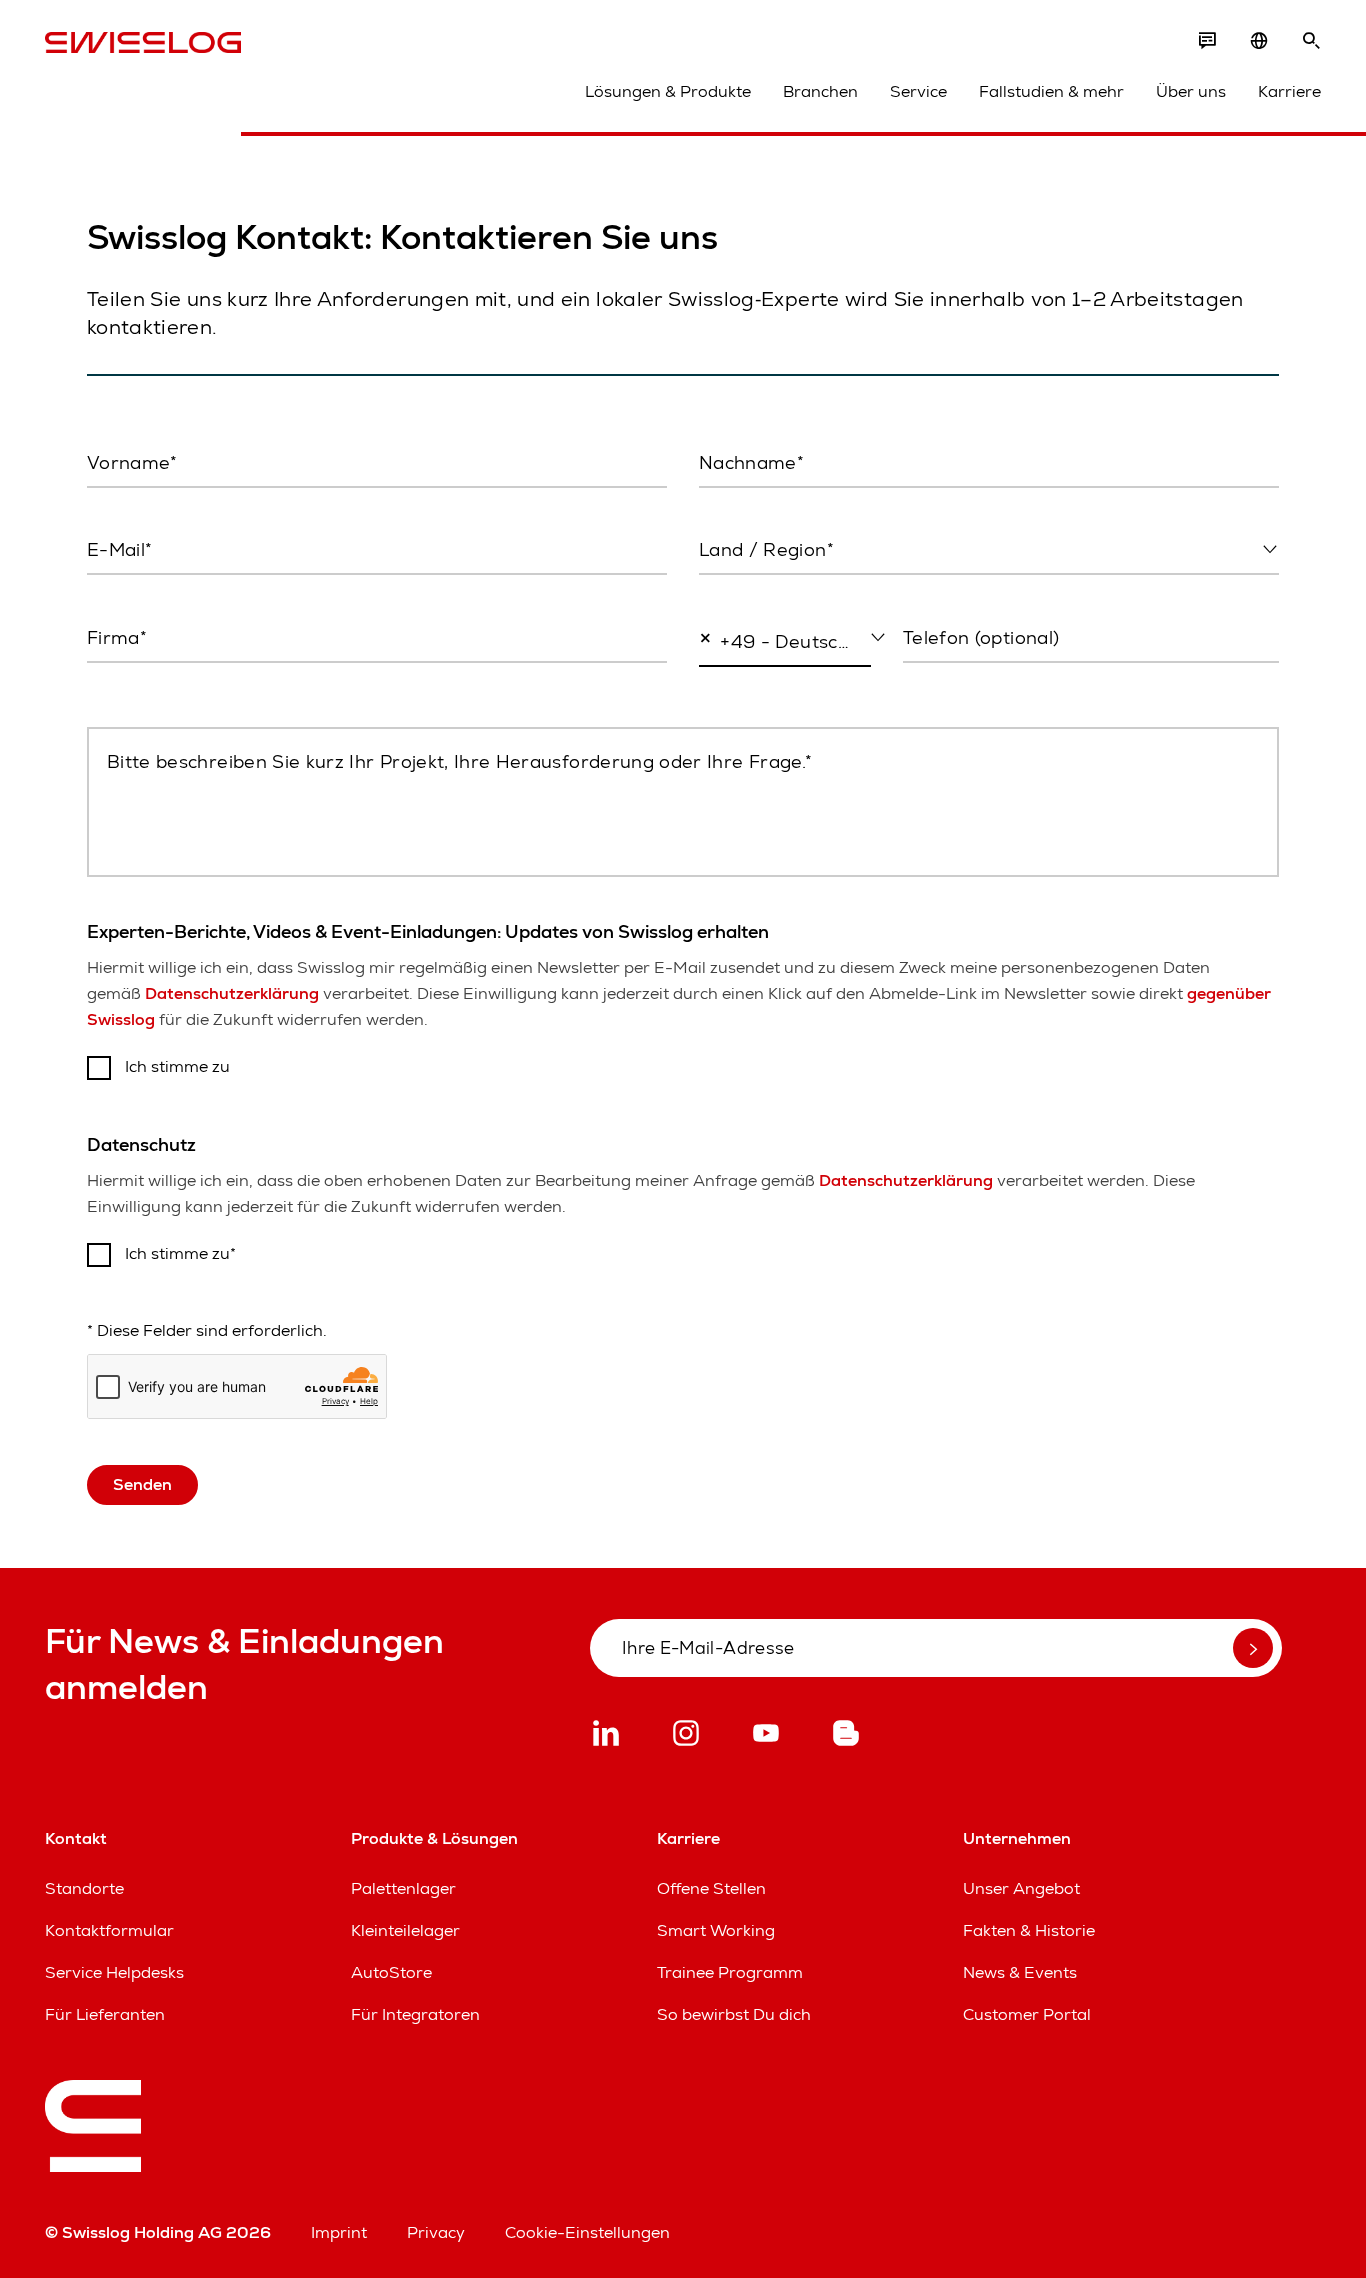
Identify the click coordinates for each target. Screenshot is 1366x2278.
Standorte (84, 1888)
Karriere (1289, 91)
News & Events (1020, 1972)
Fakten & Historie (1029, 1930)
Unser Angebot (1021, 1888)
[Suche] (1311, 41)
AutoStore (391, 1972)
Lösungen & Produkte (668, 91)
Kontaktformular (109, 1930)
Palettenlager (403, 1888)
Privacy (436, 2232)
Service (918, 91)
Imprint (339, 2232)
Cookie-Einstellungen (587, 2232)
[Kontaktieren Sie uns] (1207, 41)
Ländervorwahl (747, 685)
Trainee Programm (730, 1972)
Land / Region (748, 593)
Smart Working (716, 1930)
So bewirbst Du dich (734, 2014)
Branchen (820, 91)
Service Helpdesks (114, 1972)
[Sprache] (1259, 41)
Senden (142, 1484)
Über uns (1191, 91)
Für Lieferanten (105, 2014)
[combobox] (989, 551)
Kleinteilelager (405, 1930)
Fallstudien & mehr (1051, 91)
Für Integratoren (415, 2014)
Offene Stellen (711, 1888)
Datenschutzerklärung (232, 993)
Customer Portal (1027, 2014)
